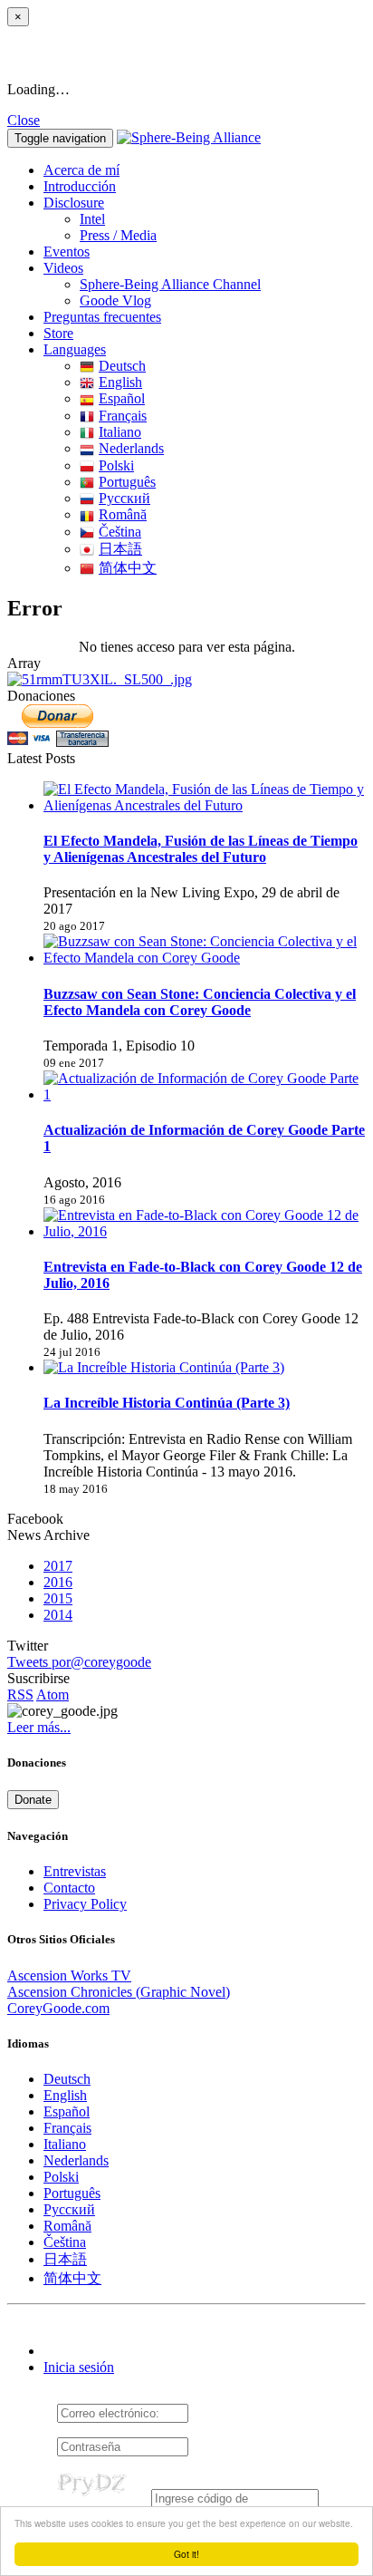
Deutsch (122, 366)
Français (123, 416)
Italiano (120, 432)
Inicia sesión (79, 2367)
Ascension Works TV (69, 1976)
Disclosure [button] (74, 203)
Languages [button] (75, 349)
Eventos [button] (67, 252)
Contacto (69, 1888)
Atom (53, 1695)
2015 (58, 1598)
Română (123, 514)
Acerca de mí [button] (81, 170)
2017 (58, 1566)
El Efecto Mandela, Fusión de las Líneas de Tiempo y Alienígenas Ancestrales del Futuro (201, 849)
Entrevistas (75, 1871)
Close (24, 120)
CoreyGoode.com (58, 2008)
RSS (20, 1695)
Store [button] (58, 333)
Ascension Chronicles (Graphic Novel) (119, 1992)
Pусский (124, 498)
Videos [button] (63, 268)
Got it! (186, 2554)
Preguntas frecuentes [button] (102, 317)
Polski (116, 465)
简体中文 (128, 568)
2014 (58, 1615)
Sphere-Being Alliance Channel (170, 284)
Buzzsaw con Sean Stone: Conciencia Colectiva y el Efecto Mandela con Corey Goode (200, 1002)
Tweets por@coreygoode (79, 1662)
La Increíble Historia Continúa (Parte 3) (167, 1403)
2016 (58, 1582)
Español (122, 398)
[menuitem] (223, 219)
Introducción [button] (80, 186)
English (120, 382)
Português (127, 482)
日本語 (120, 549)
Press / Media (118, 235)
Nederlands (131, 448)
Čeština (120, 532)
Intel (92, 219)
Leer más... (39, 1727)
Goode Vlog (115, 300)
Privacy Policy (85, 1904)
